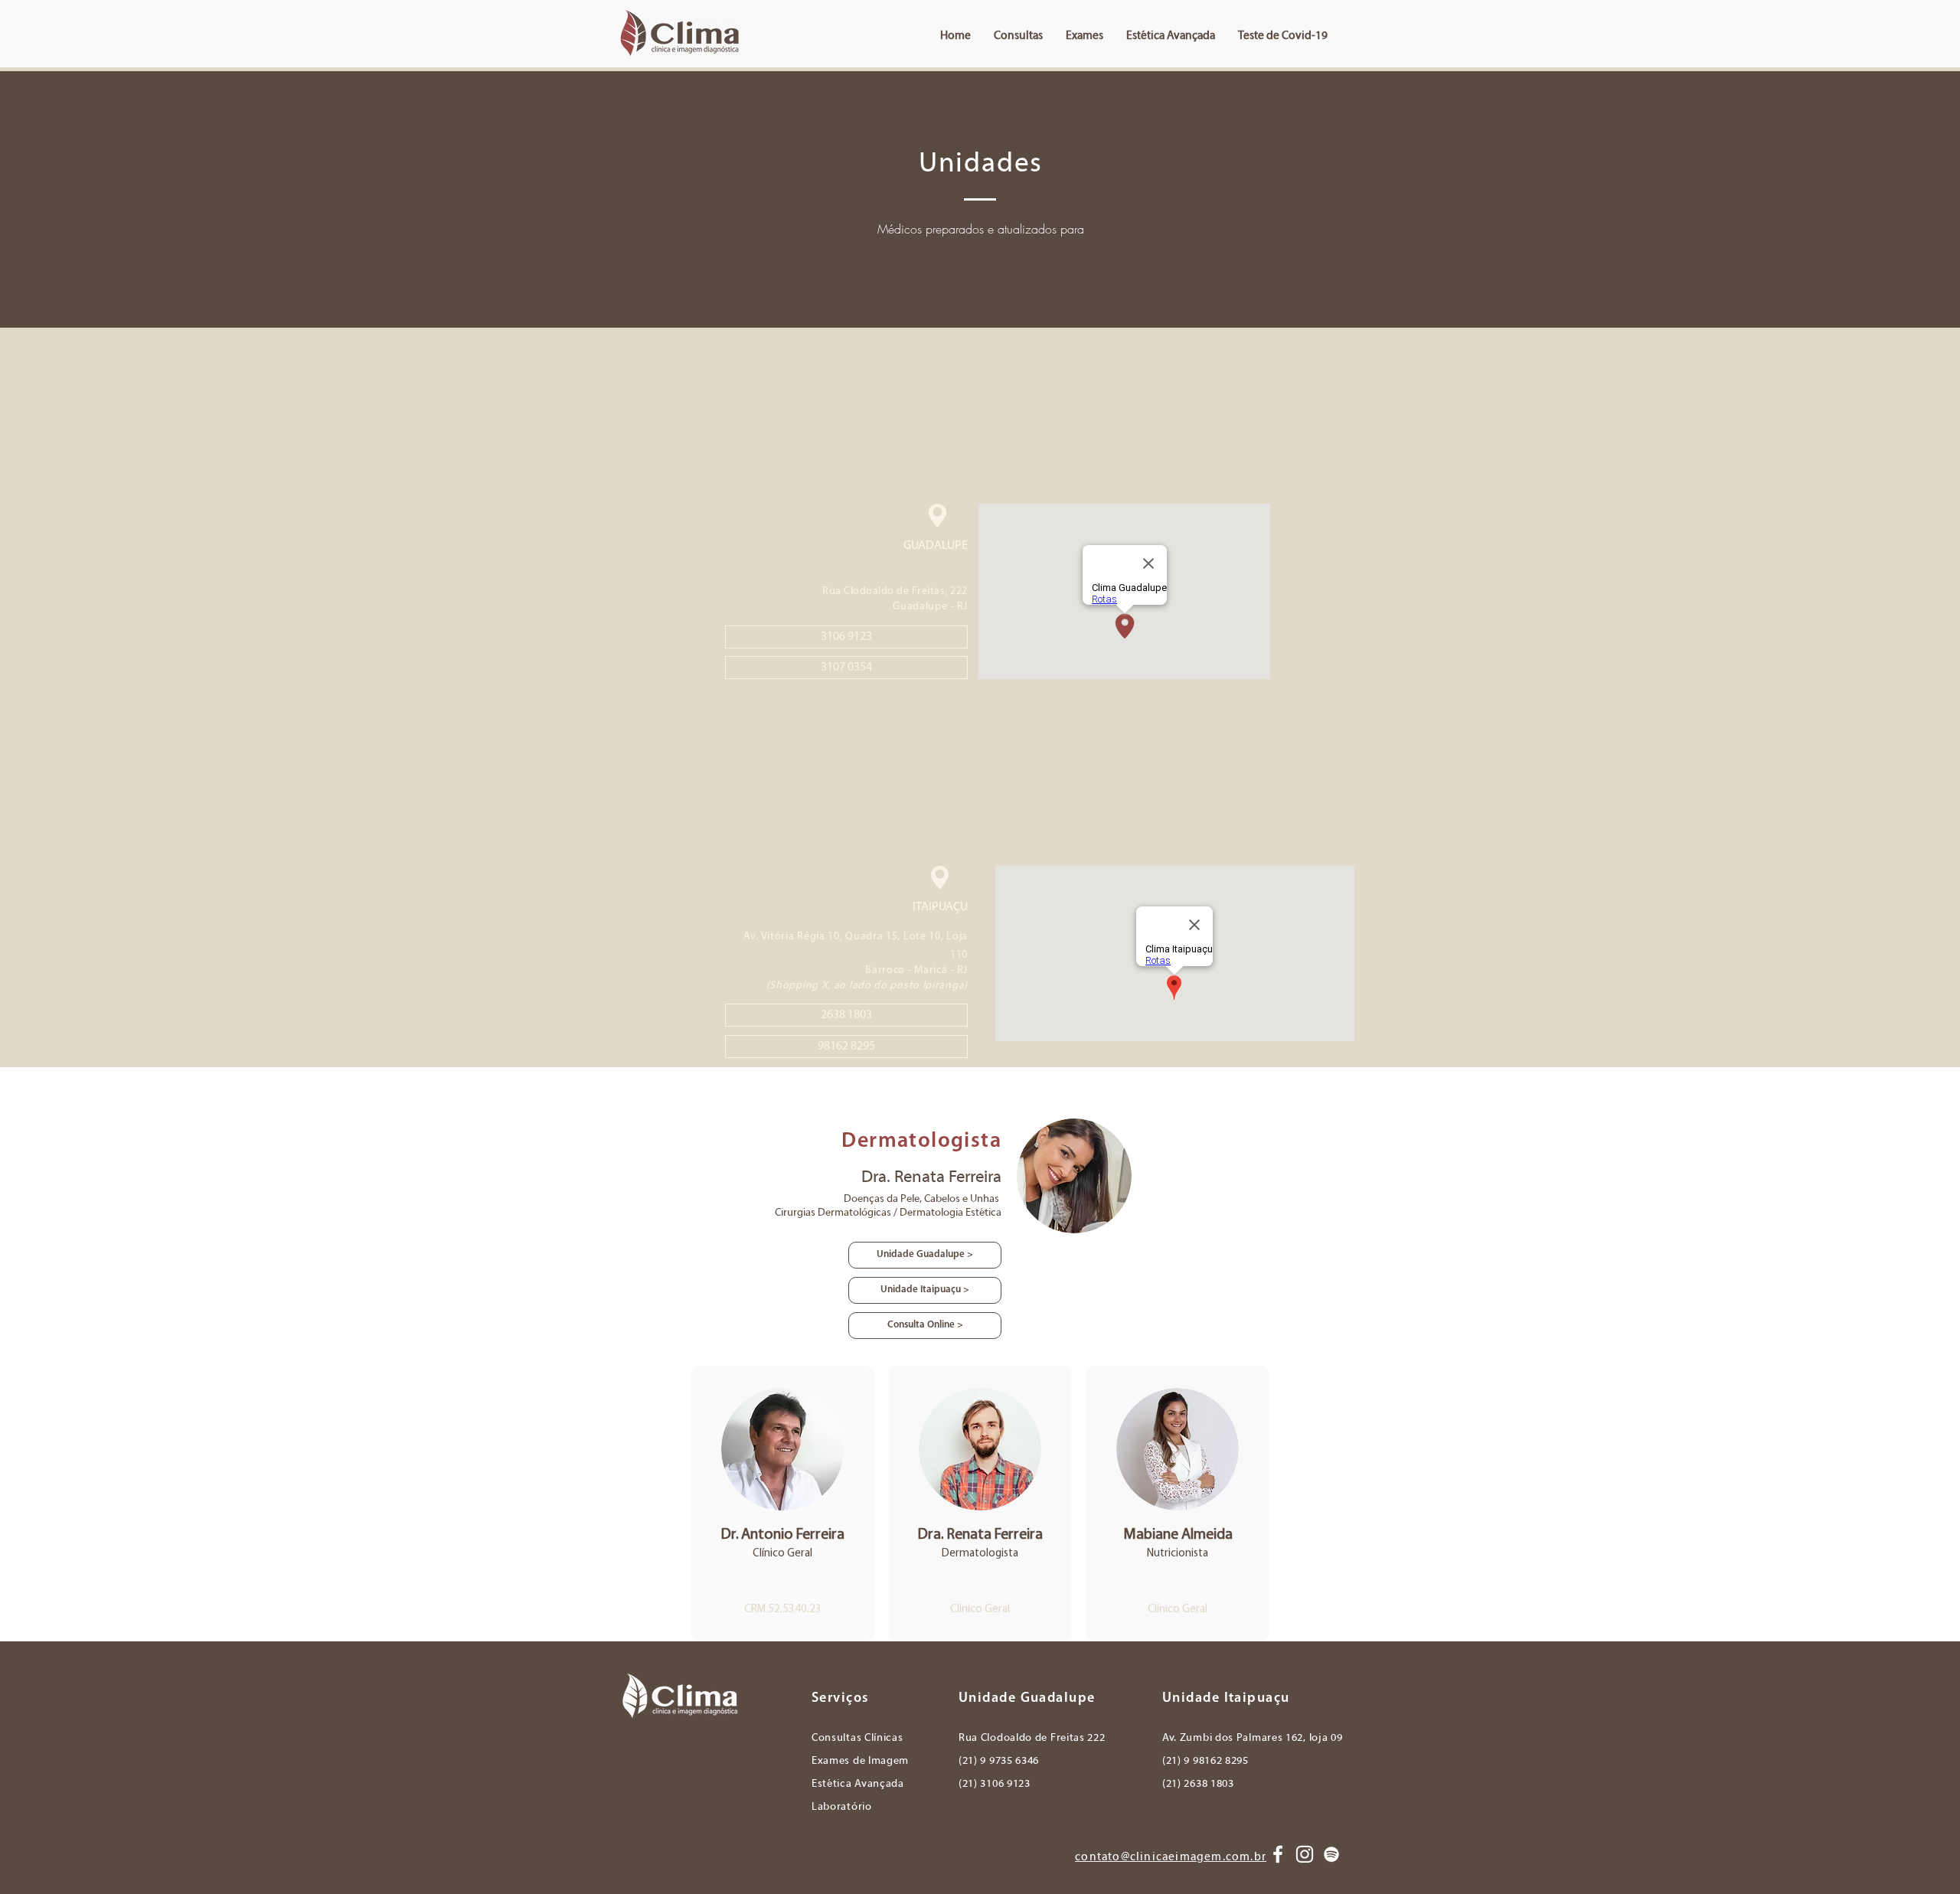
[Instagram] (1305, 1854)
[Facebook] (1278, 1854)
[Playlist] (1331, 1854)
